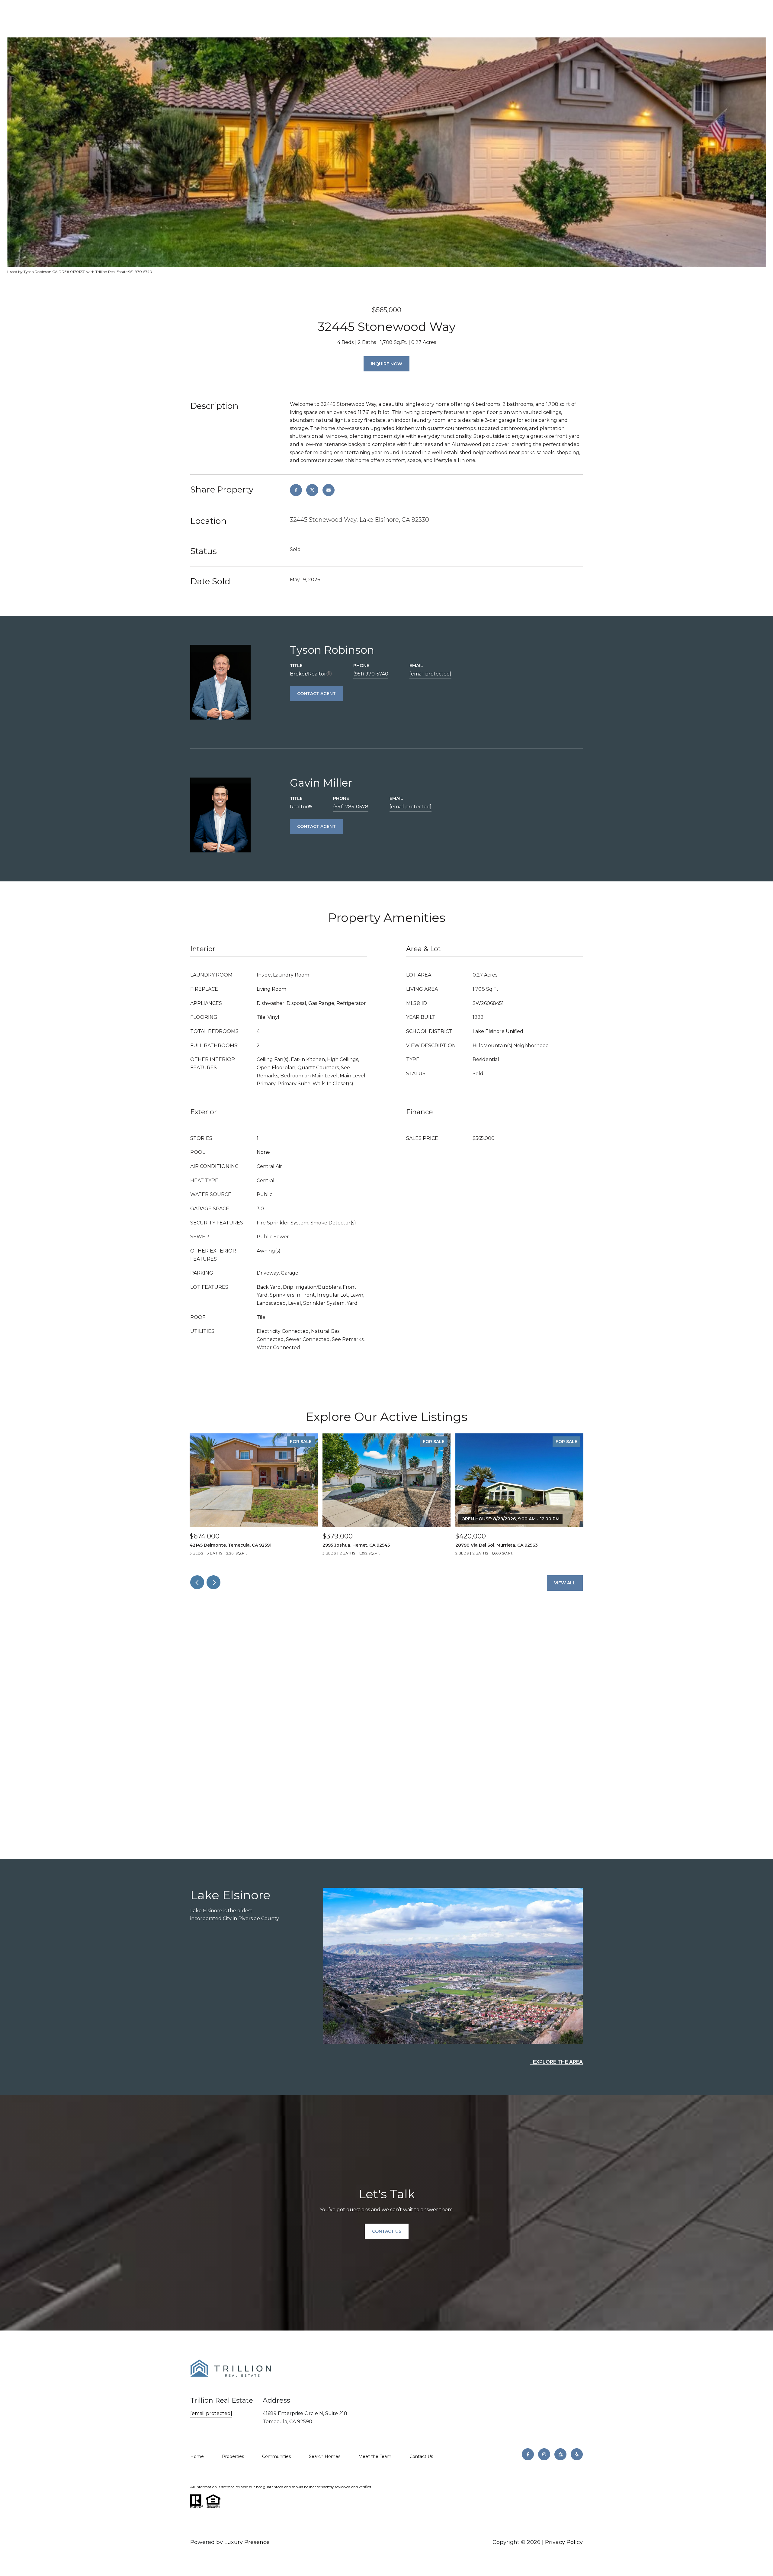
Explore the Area (558, 2062)
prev (197, 1582)
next (213, 1582)
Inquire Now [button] (386, 364)
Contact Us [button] (387, 2231)
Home (197, 2456)
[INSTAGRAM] (544, 2454)
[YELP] (577, 2454)
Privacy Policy (564, 2542)
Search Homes (325, 2456)
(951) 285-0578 (351, 807)
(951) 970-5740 (371, 674)
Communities (276, 2456)
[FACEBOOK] (528, 2454)
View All (565, 1583)
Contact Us (421, 2456)
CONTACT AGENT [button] (316, 694)
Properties (233, 2456)
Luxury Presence (247, 2542)
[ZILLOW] (560, 2454)
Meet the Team (375, 2456)
